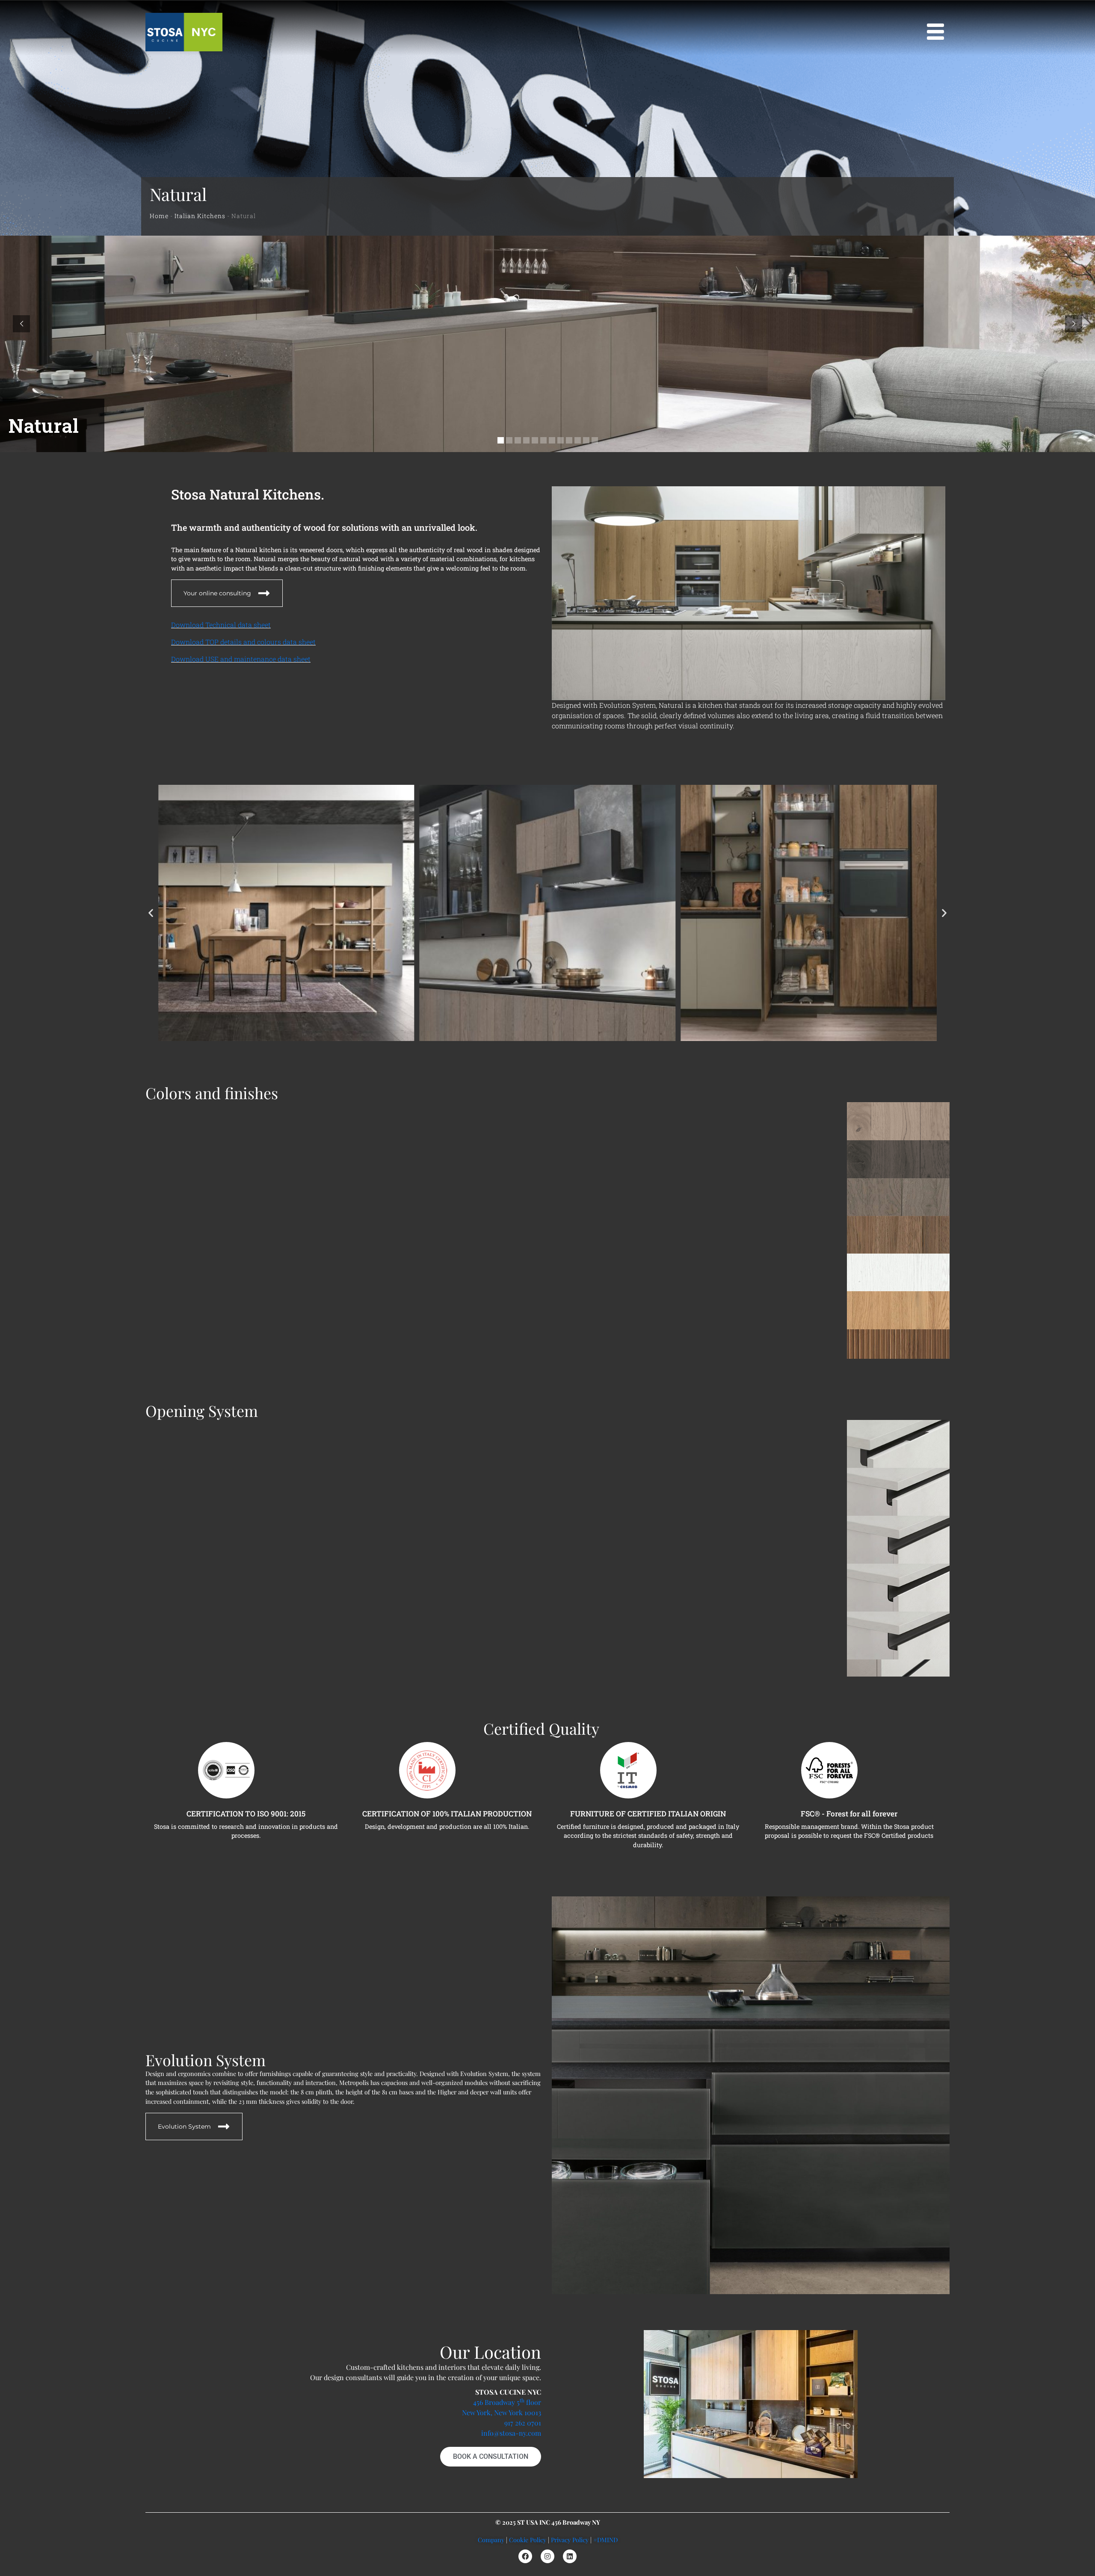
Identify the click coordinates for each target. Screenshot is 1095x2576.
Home (159, 216)
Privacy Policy (570, 2540)
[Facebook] (525, 2556)
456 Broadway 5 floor (507, 2402)
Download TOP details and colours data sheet (243, 642)
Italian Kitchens (200, 216)
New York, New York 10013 (502, 2412)
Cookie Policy (528, 2540)
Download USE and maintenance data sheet (241, 659)
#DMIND (605, 2540)
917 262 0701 (523, 2423)
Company (491, 2540)
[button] (151, 913)
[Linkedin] (570, 2556)
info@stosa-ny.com (511, 2433)
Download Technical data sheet (221, 625)
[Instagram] (547, 2556)
